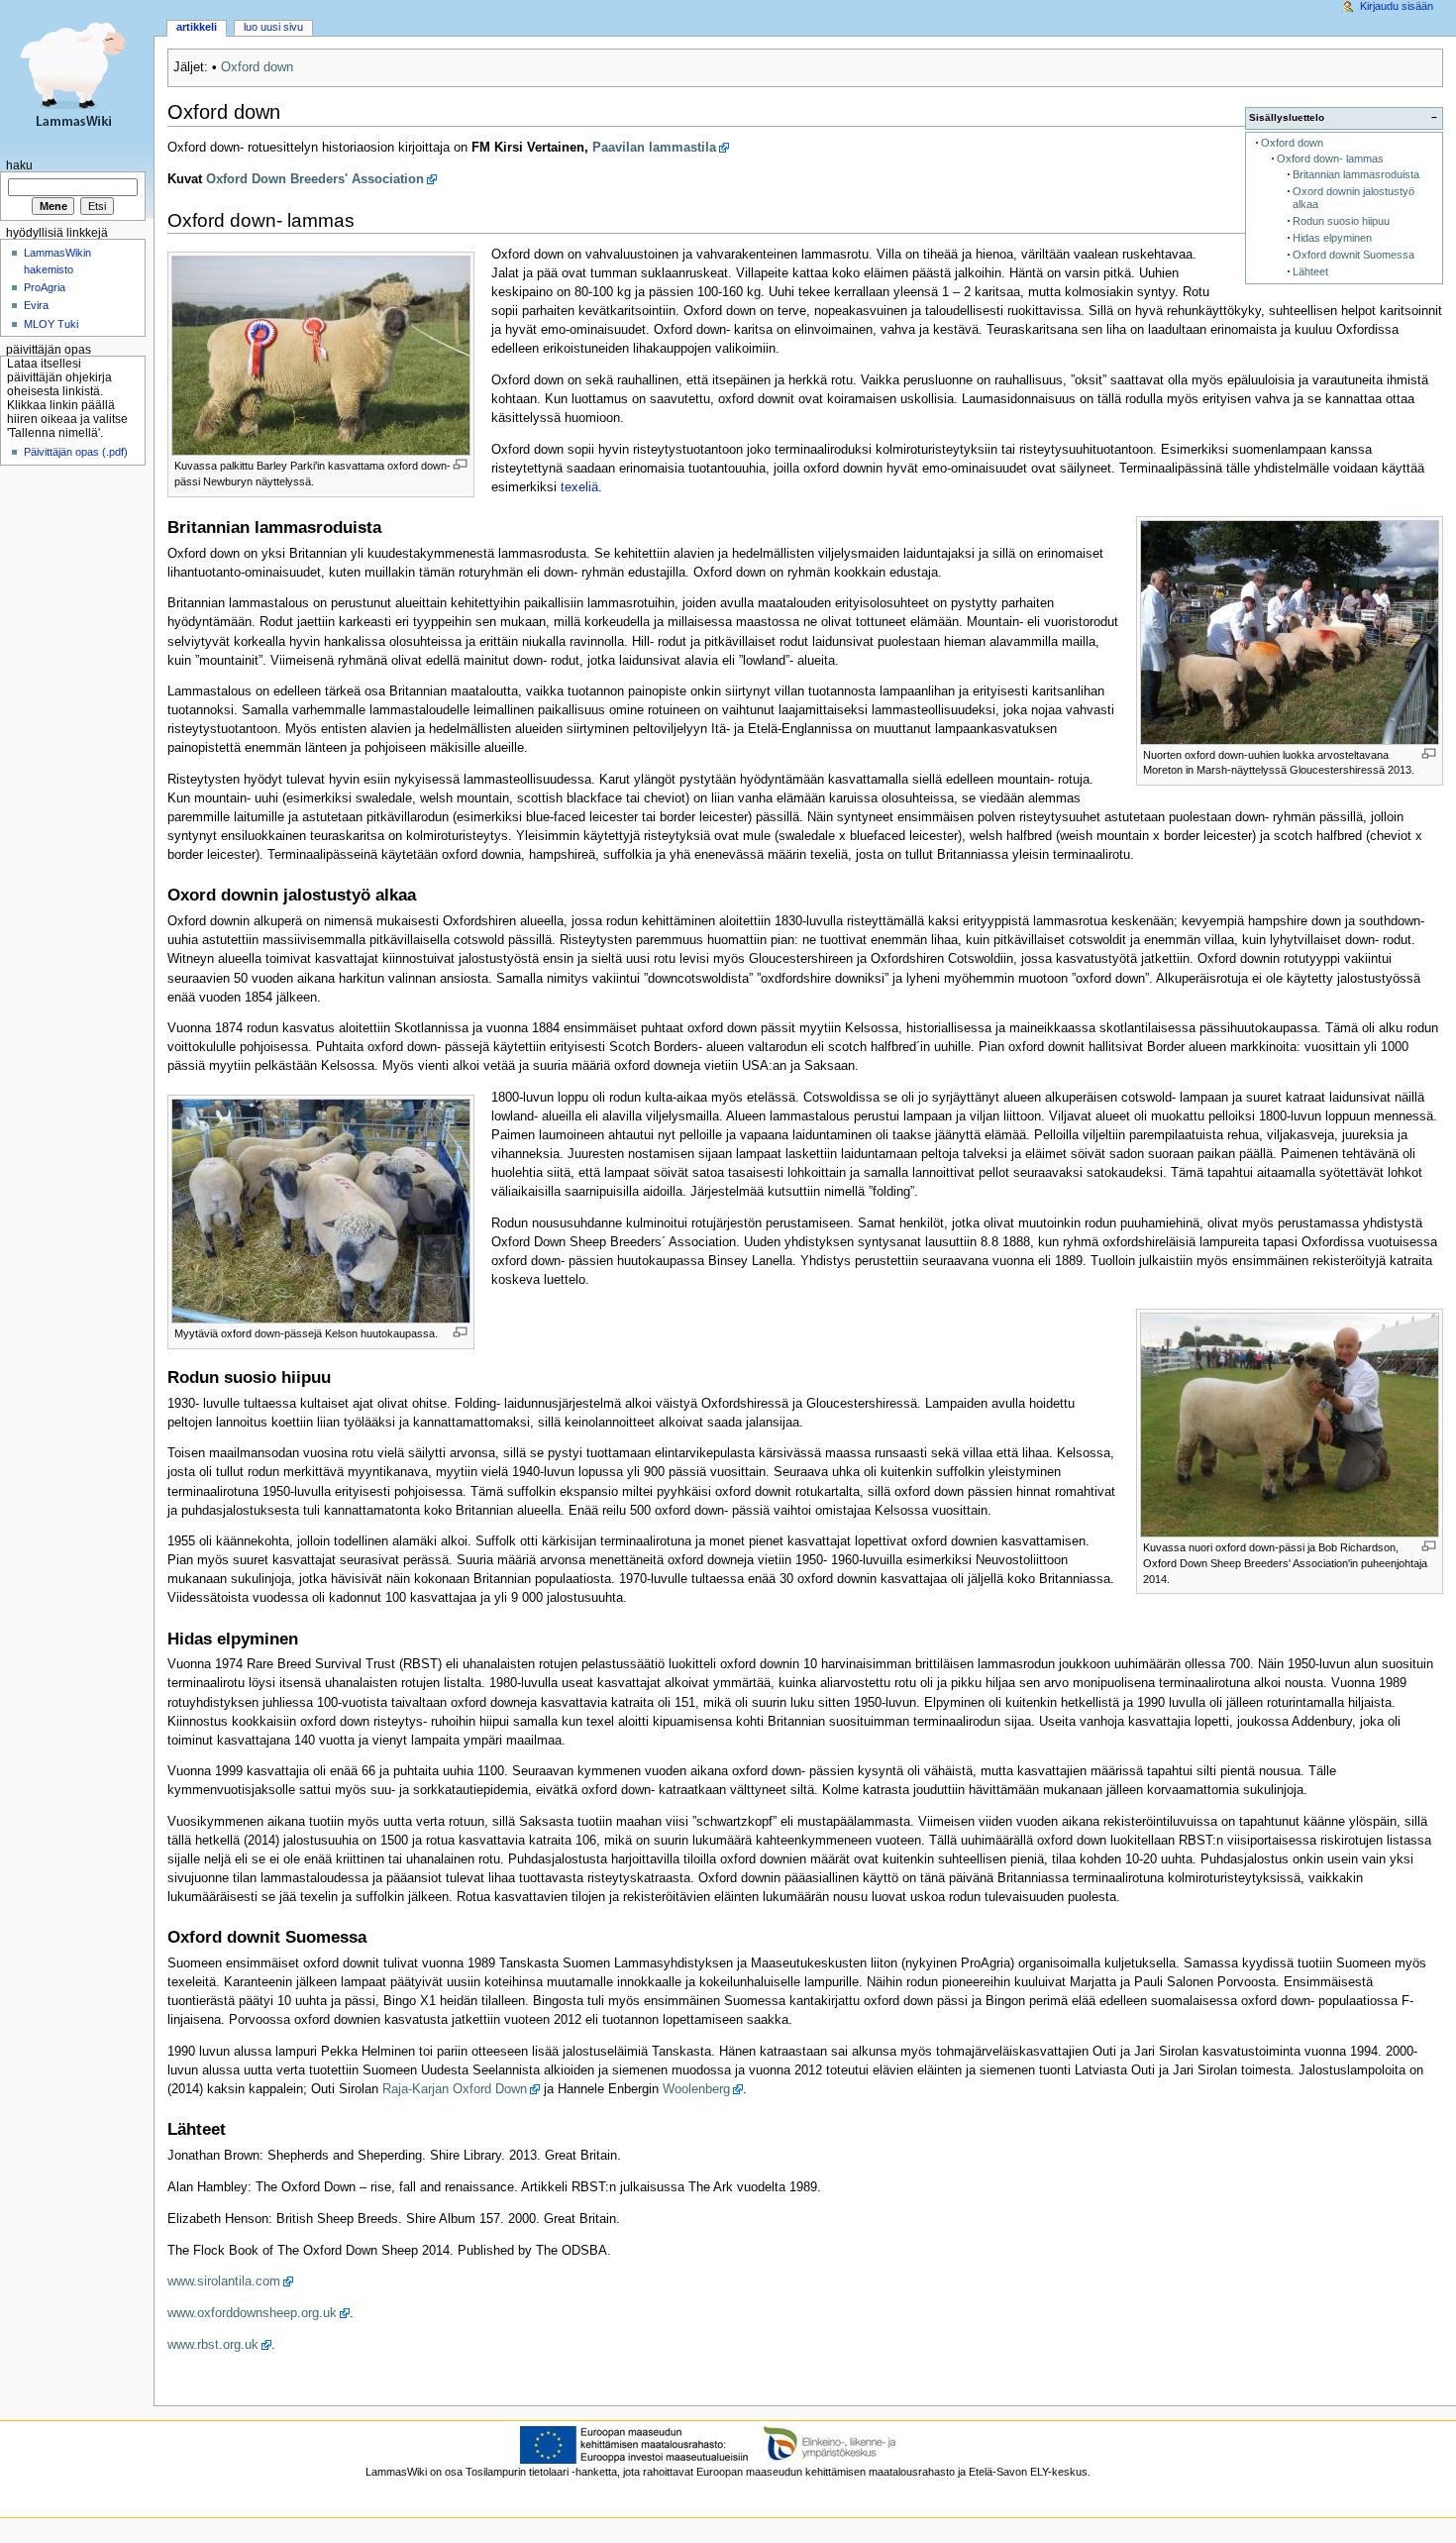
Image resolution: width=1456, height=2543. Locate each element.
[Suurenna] (460, 464)
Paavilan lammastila (654, 148)
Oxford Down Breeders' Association (315, 179)
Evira (36, 305)
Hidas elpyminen (1332, 238)
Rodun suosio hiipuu (1341, 221)
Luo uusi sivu (273, 27)
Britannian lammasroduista (1356, 174)
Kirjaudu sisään (1397, 6)
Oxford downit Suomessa (1353, 255)
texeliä (579, 487)
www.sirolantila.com (224, 2281)
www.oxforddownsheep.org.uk (252, 2313)
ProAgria (45, 287)
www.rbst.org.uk (213, 2345)
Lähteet (1310, 271)
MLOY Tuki (51, 324)
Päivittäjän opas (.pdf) (76, 452)
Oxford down (257, 67)
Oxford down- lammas (1330, 159)
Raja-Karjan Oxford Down (455, 2089)
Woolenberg (696, 2089)
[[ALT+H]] (77, 77)
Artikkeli (197, 27)
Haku (19, 165)
